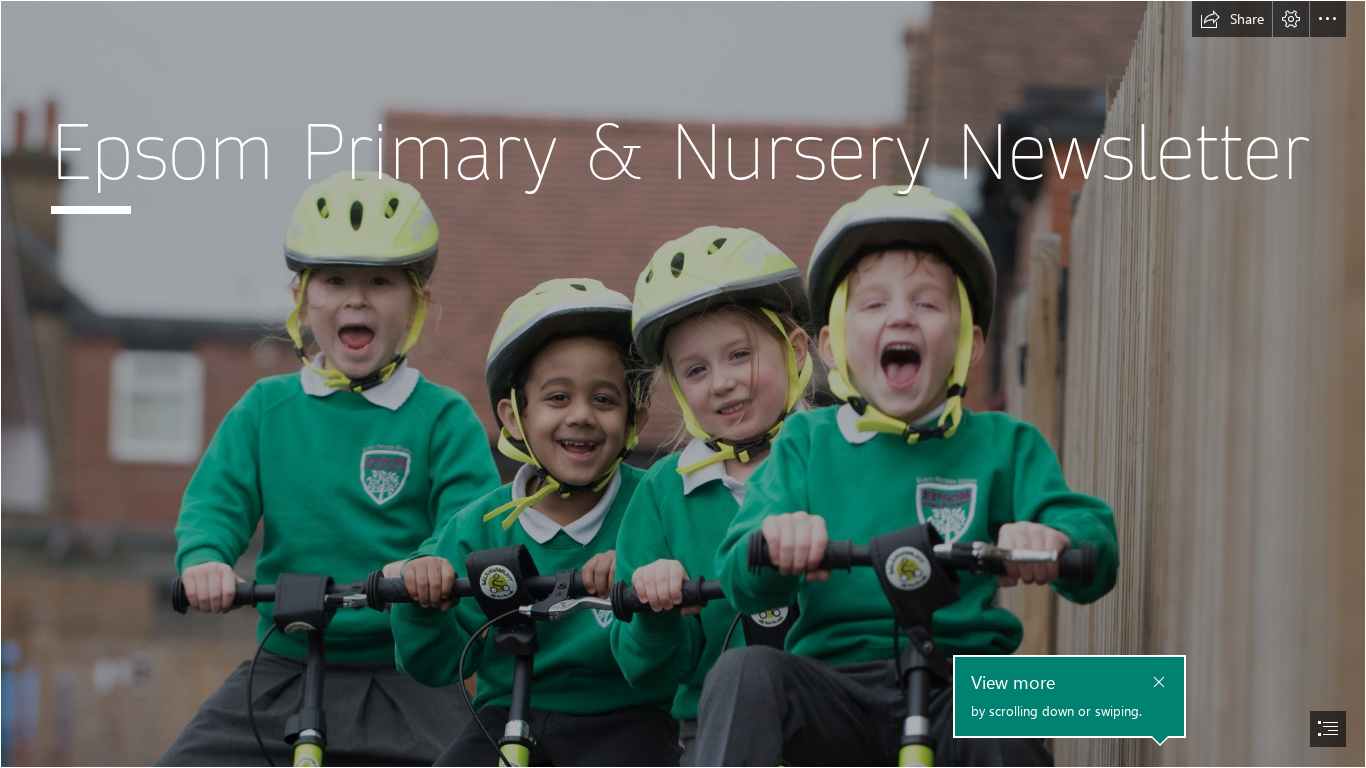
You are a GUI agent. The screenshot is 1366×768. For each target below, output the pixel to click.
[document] (683, 384)
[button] (1232, 19)
